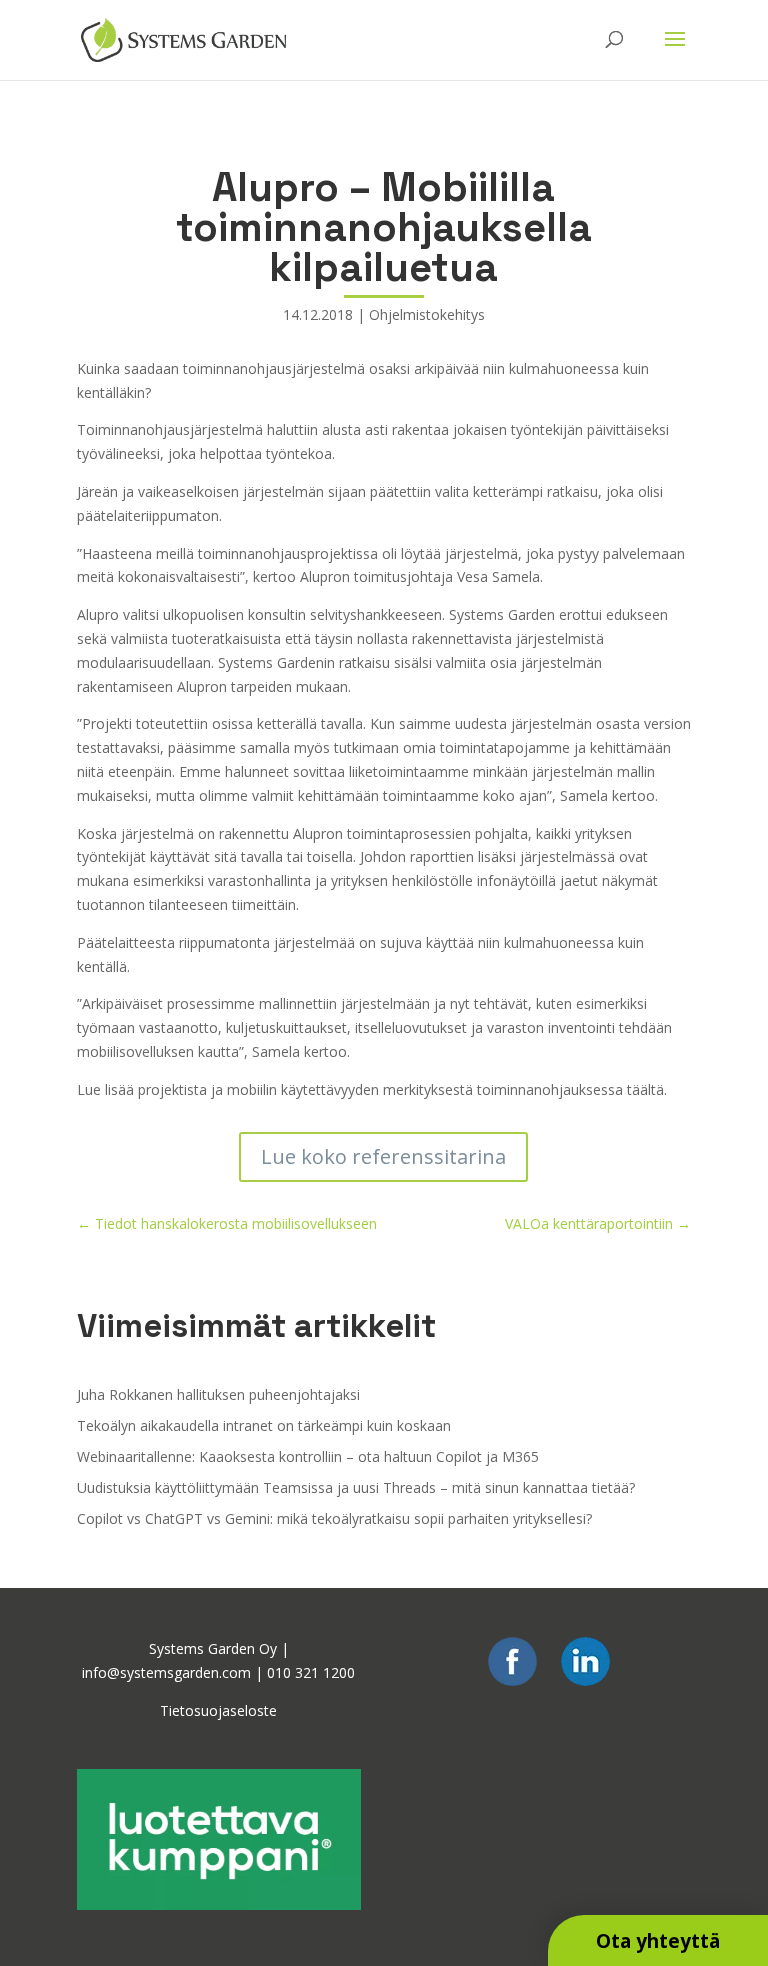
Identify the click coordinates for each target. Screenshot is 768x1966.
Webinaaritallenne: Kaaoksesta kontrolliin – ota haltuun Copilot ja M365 (308, 1456)
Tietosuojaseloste (218, 1710)
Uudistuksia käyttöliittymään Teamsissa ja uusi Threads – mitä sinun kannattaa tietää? (356, 1487)
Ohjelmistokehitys (427, 314)
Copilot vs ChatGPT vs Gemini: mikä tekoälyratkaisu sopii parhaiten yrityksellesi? (334, 1518)
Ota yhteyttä (658, 1940)
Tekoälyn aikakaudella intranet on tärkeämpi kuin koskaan (264, 1425)
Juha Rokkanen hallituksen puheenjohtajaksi (218, 1394)
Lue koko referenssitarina (383, 1156)
